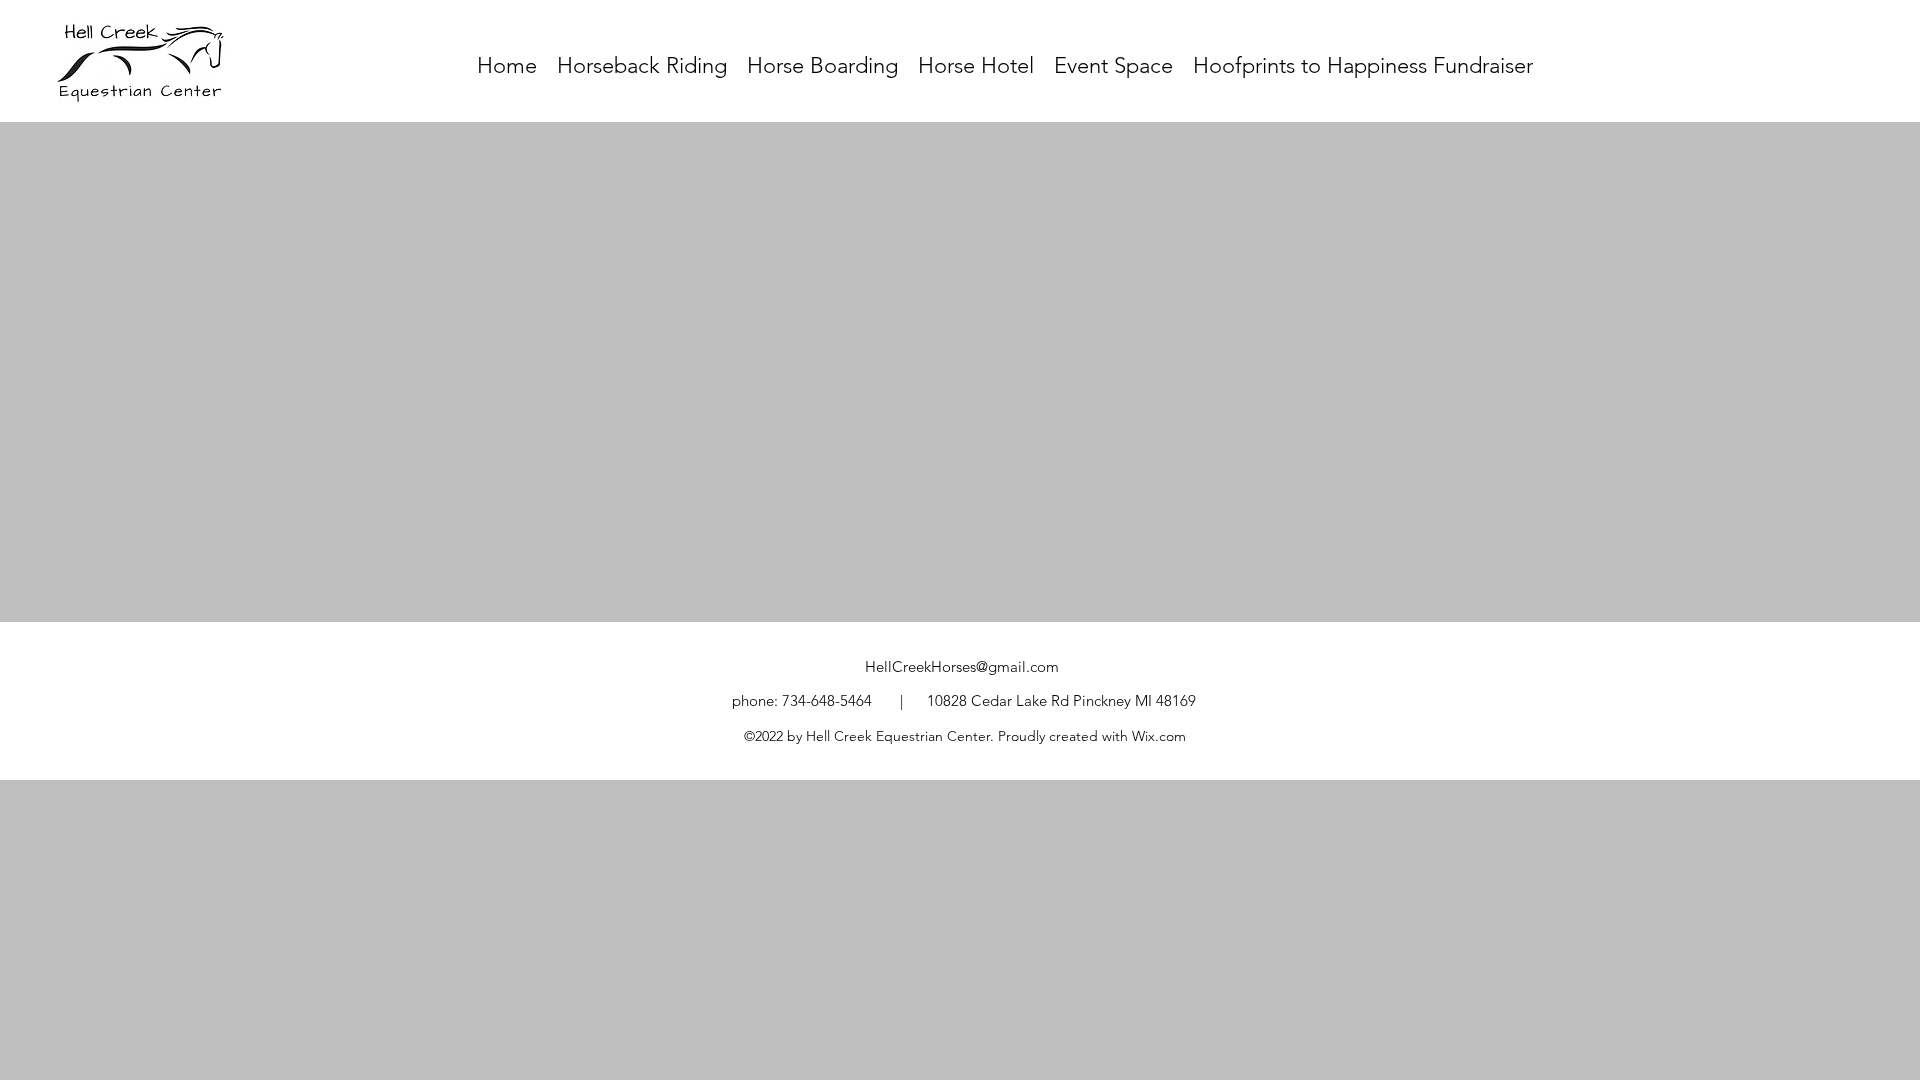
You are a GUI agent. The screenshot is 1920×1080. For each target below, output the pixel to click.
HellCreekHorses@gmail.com (962, 666)
